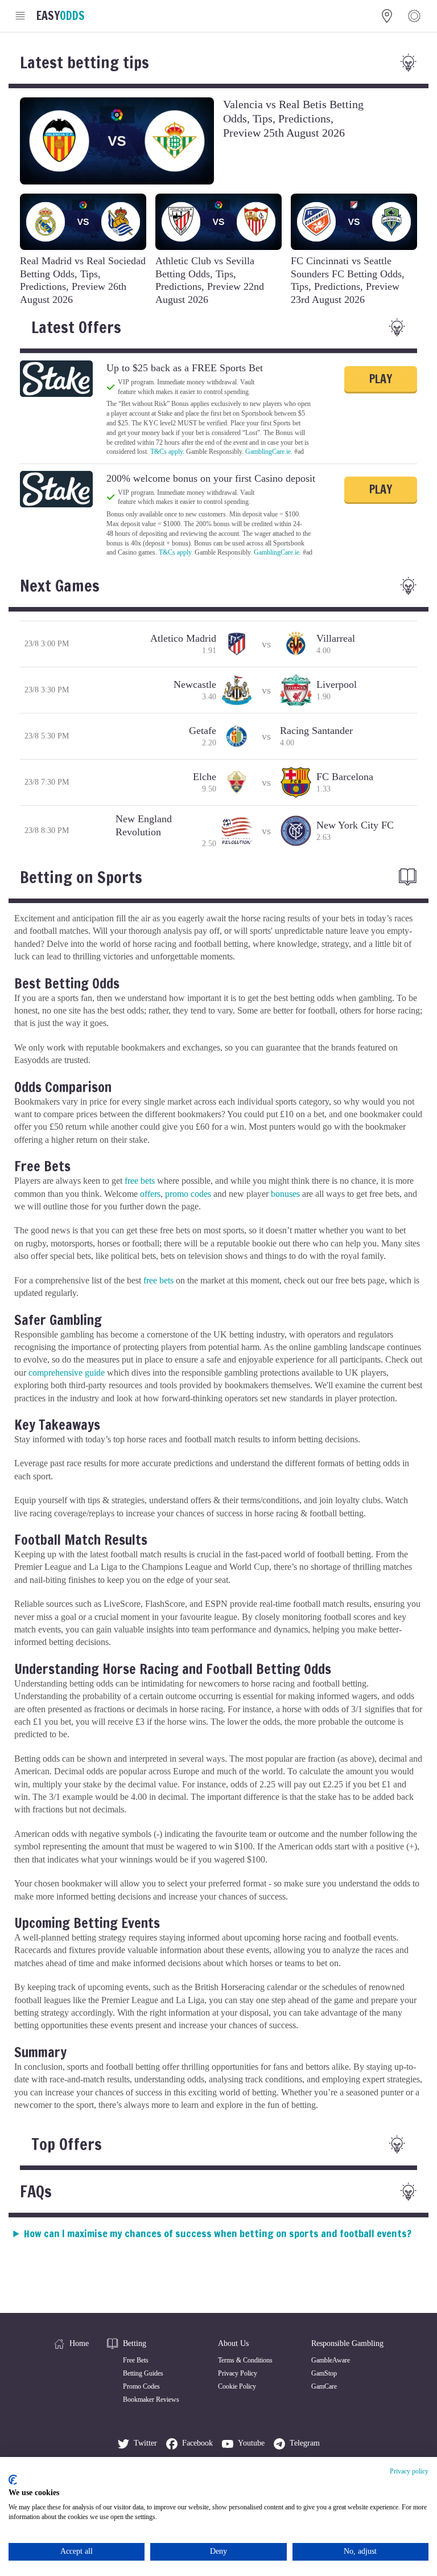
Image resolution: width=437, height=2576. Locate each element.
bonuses (285, 1194)
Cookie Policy (237, 2386)
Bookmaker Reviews (151, 2399)
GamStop (324, 2373)
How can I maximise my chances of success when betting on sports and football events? (218, 2233)
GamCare (324, 2386)
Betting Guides (143, 2373)
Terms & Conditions (245, 2360)
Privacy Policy (238, 2373)
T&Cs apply (166, 452)
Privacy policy (409, 2471)
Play (381, 379)
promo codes (188, 1194)
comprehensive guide (67, 1373)
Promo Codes (141, 2386)
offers (150, 1194)
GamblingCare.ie (268, 452)
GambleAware (331, 2360)
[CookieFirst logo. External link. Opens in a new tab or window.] (13, 2480)
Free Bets (136, 2360)
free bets (140, 1181)
